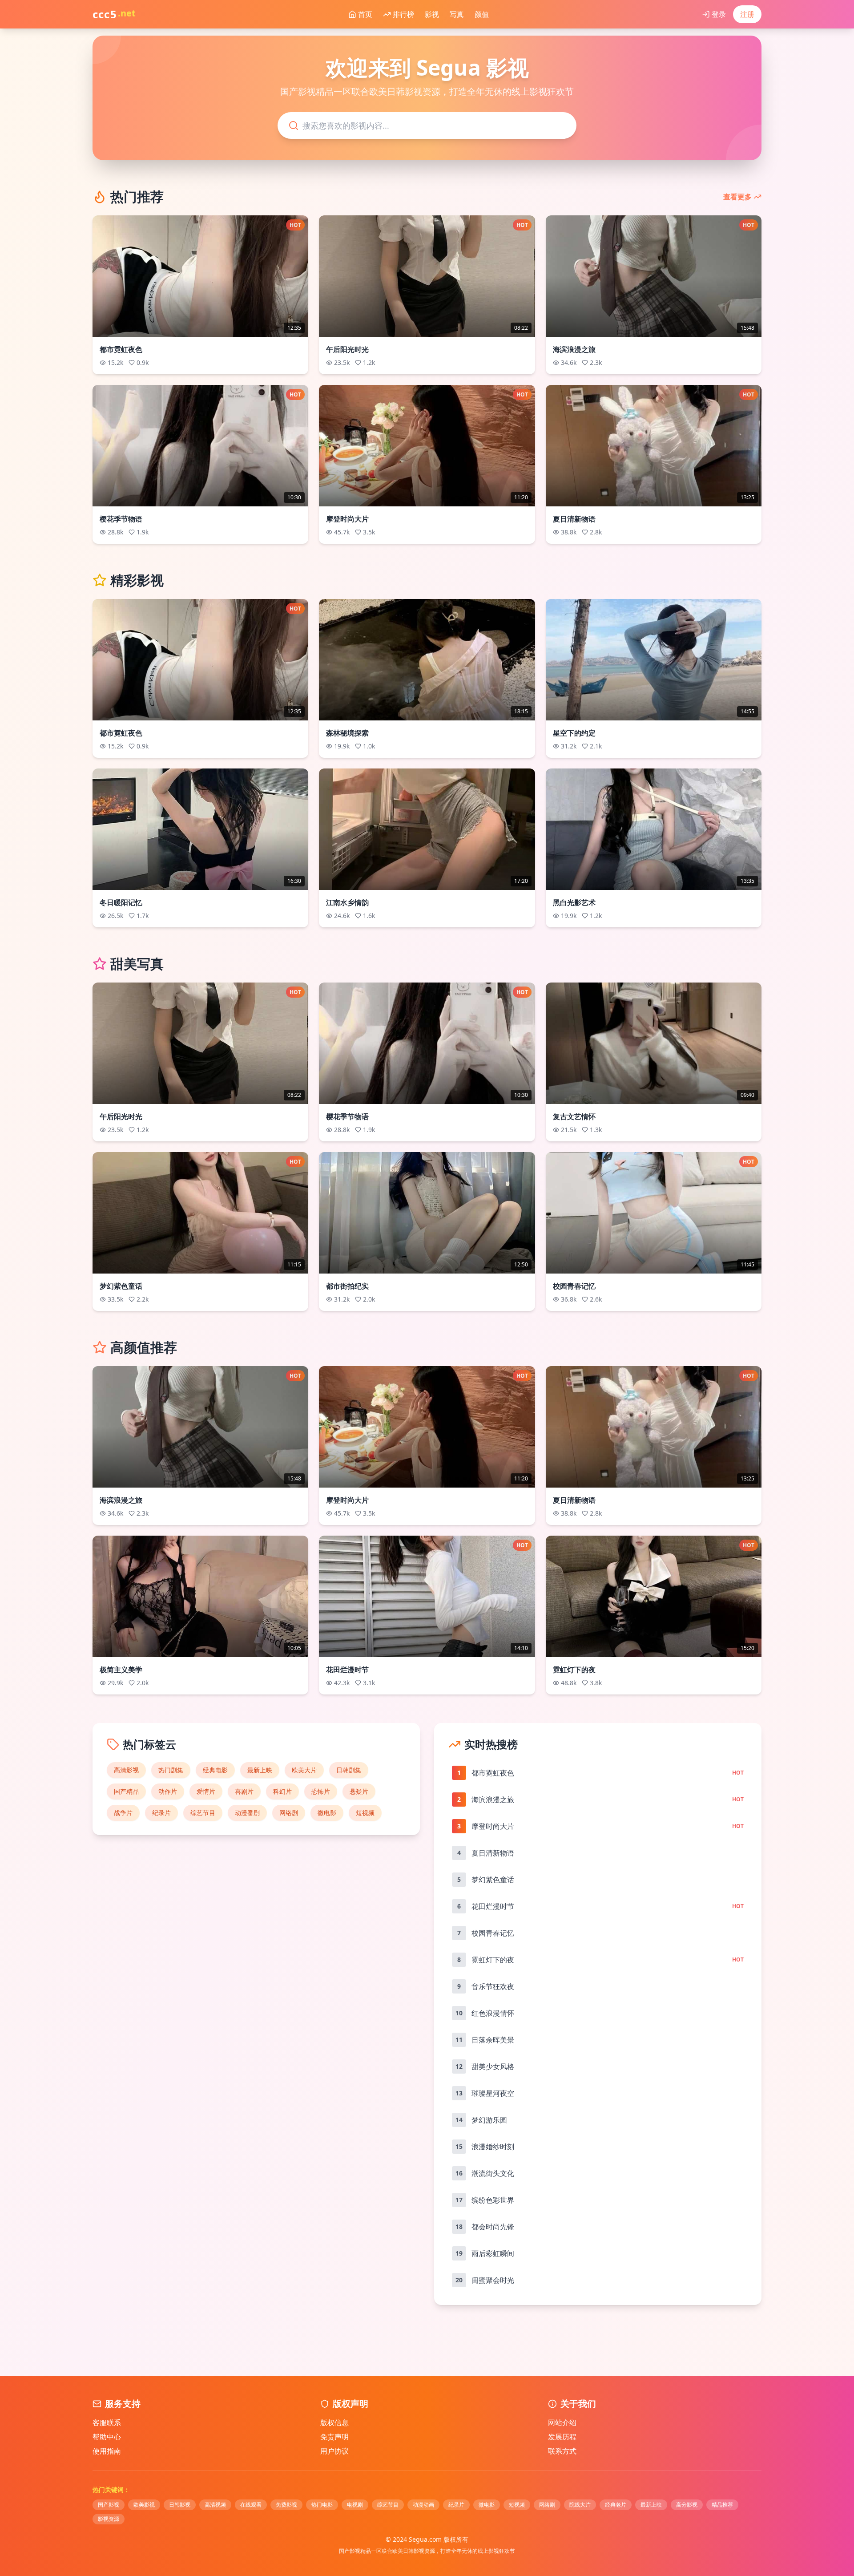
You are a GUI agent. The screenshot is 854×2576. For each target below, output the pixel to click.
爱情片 (206, 1791)
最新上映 (260, 1770)
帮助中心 (107, 2437)
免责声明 (334, 2437)
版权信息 (334, 2422)
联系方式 (562, 2451)
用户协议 (334, 2451)
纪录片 (161, 1813)
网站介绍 (562, 2422)
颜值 (482, 14)
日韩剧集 (349, 1770)
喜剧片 (244, 1791)
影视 (432, 14)
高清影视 (126, 1770)
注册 (747, 14)
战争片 (123, 1813)
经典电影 (215, 1770)
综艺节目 (203, 1813)
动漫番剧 (247, 1813)
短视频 (365, 1813)
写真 (457, 14)
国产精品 (126, 1791)
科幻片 (282, 1791)
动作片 (168, 1791)
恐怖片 (321, 1791)
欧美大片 (304, 1770)
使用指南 (107, 2451)
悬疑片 (359, 1791)
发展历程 (562, 2437)
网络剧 (289, 1813)
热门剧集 (171, 1770)
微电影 (327, 1813)
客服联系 (107, 2422)
